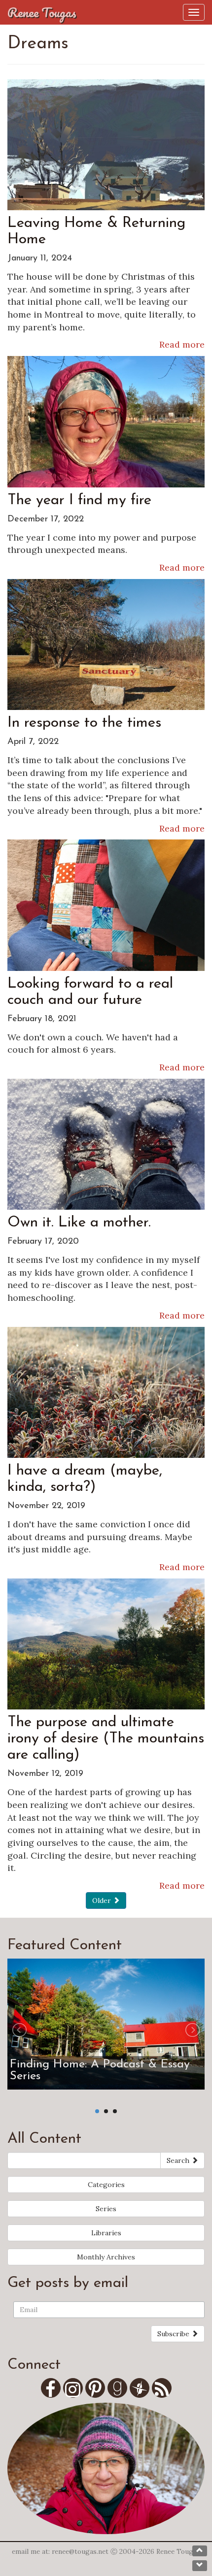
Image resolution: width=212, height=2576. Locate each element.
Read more (182, 344)
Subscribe (174, 2334)
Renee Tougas (42, 12)
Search (179, 2160)
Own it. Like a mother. (79, 1223)
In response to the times (84, 723)
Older (103, 1900)
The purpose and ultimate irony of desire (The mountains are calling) (106, 1739)
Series (106, 2209)
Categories (106, 2185)
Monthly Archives (106, 2257)
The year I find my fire (79, 500)
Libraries (106, 2233)
